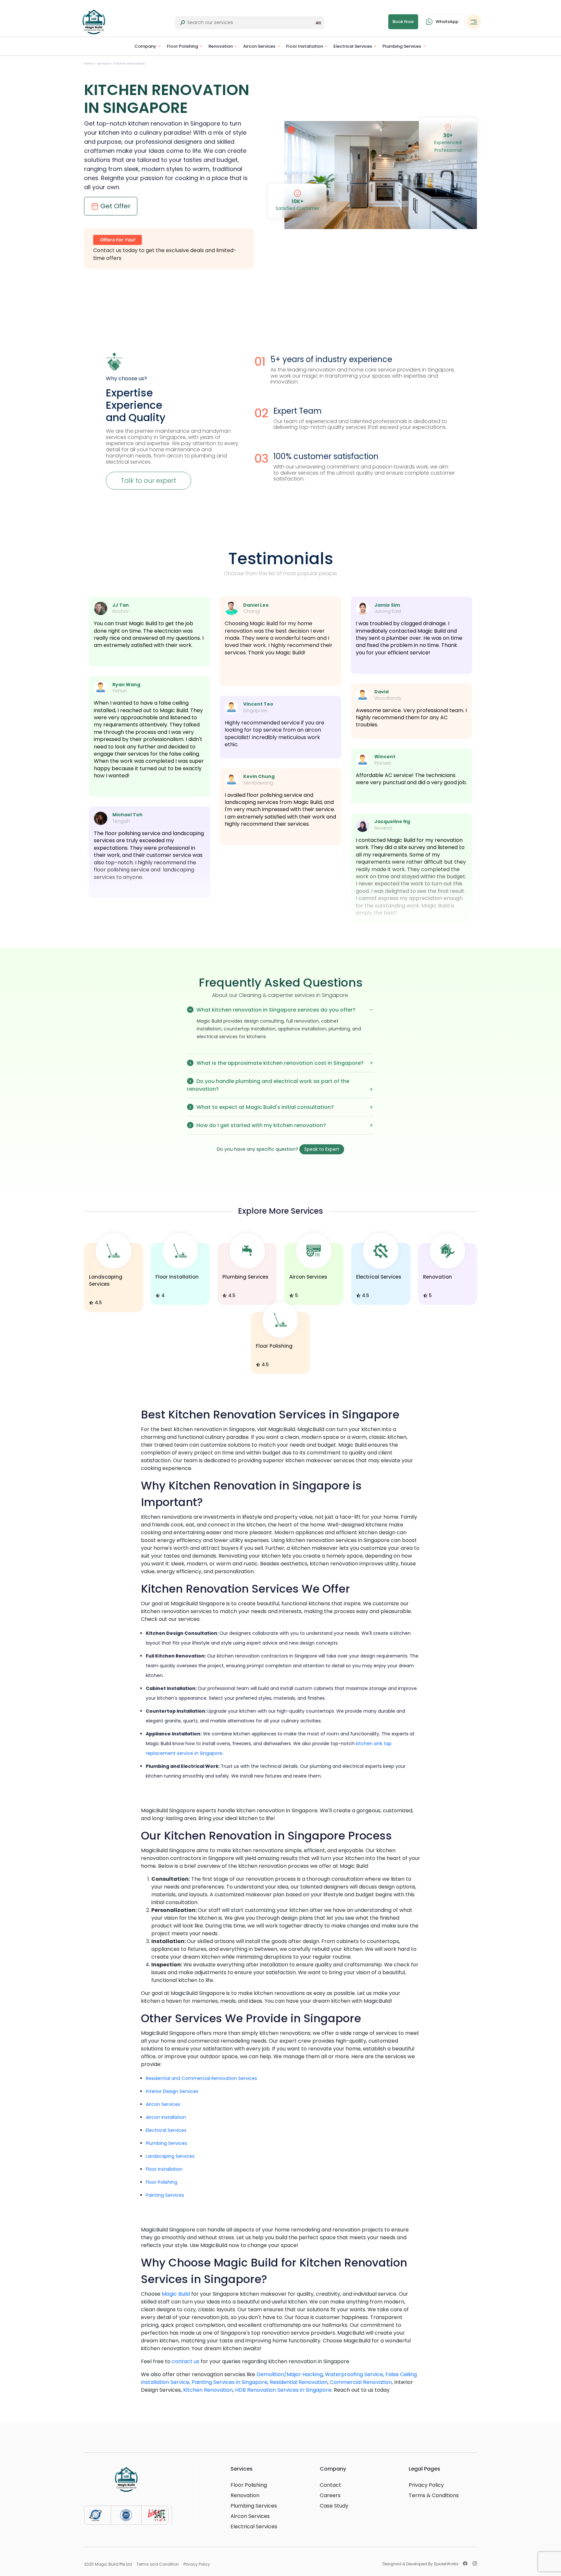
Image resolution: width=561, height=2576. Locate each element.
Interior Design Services (172, 2091)
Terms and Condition (158, 2564)
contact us (186, 2361)
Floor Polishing (182, 46)
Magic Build (176, 2294)
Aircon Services (259, 46)
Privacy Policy (426, 2485)
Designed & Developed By (420, 2564)
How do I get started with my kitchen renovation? (261, 1125)
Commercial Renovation (361, 2382)
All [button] (318, 23)
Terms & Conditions (434, 2496)
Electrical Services (353, 46)
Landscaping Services (170, 2156)
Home (89, 64)
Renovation (221, 46)
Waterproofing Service (354, 2374)
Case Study (334, 2506)
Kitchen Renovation (208, 2390)
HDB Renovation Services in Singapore (283, 2390)
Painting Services (165, 2195)
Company (145, 46)
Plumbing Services (402, 46)
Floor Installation (305, 46)
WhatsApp (447, 22)
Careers (330, 2496)
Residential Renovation (299, 2382)
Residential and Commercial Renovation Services (201, 2078)
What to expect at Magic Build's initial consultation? (264, 1107)
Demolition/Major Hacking (290, 2374)
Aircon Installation (166, 2117)
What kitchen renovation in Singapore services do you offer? (275, 1010)
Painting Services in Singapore (230, 2382)
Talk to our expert (149, 480)
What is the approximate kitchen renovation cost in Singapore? (279, 1063)
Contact (330, 2485)
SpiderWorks (446, 2564)
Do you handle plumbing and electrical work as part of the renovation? (268, 1085)
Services (104, 64)
